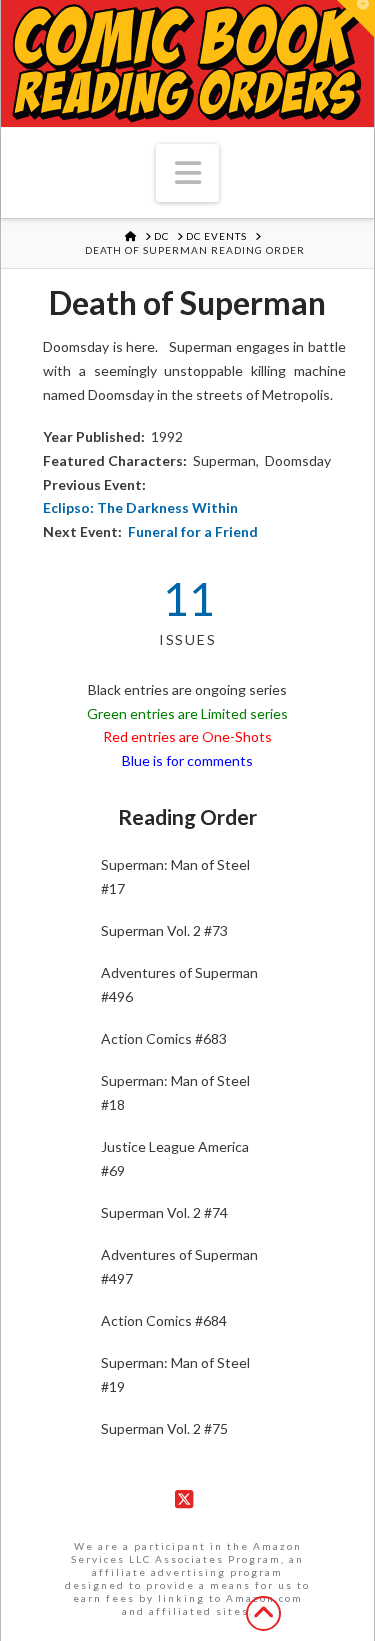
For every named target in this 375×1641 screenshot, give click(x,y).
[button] (188, 173)
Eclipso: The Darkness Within (140, 507)
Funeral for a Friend (193, 531)
